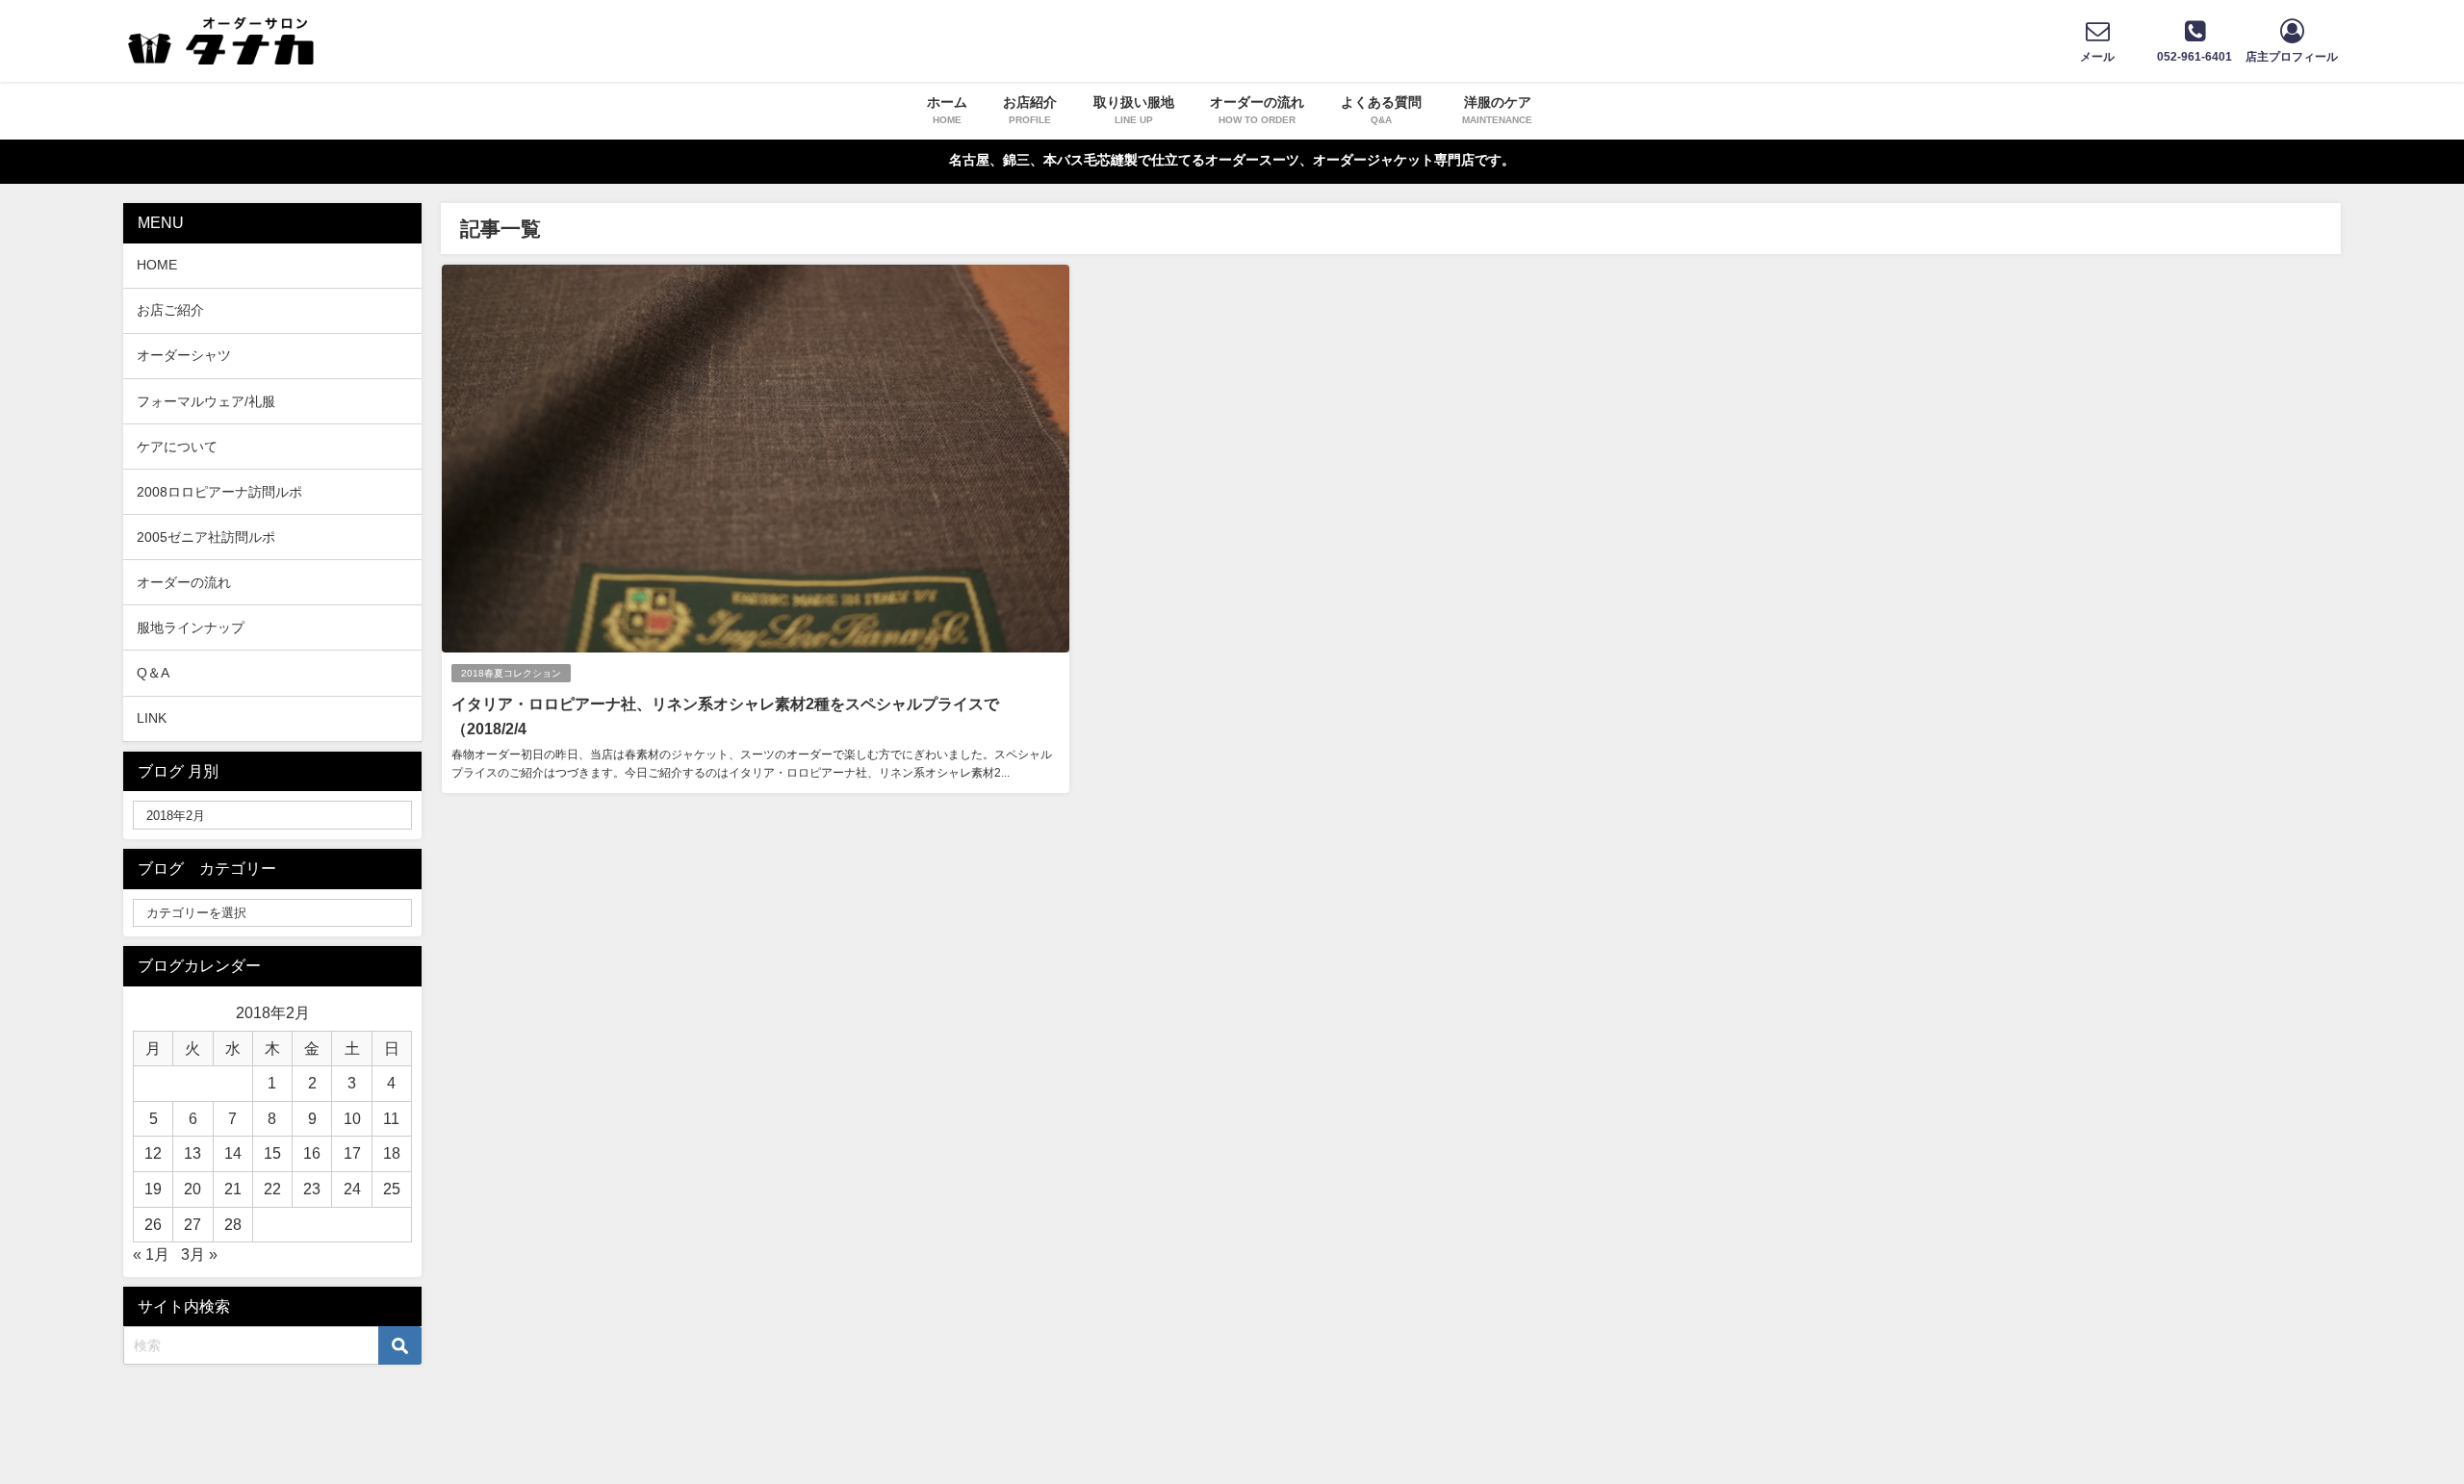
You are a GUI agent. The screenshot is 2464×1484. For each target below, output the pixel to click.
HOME (157, 265)
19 (153, 1189)
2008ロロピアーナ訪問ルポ (219, 492)
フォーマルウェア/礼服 (206, 401)
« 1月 (151, 1254)
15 (272, 1153)
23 (312, 1189)
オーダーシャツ (184, 355)
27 (192, 1224)
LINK (152, 718)
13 (192, 1153)
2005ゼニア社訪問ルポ (206, 537)
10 (352, 1118)
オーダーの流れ (184, 582)
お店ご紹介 (170, 310)
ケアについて (177, 447)
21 (233, 1189)
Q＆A (153, 673)
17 (352, 1153)
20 (192, 1189)
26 (153, 1224)
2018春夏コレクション (511, 673)
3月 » (199, 1254)
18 (392, 1153)
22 (272, 1189)
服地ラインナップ (191, 627)
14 (233, 1153)
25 (392, 1189)
